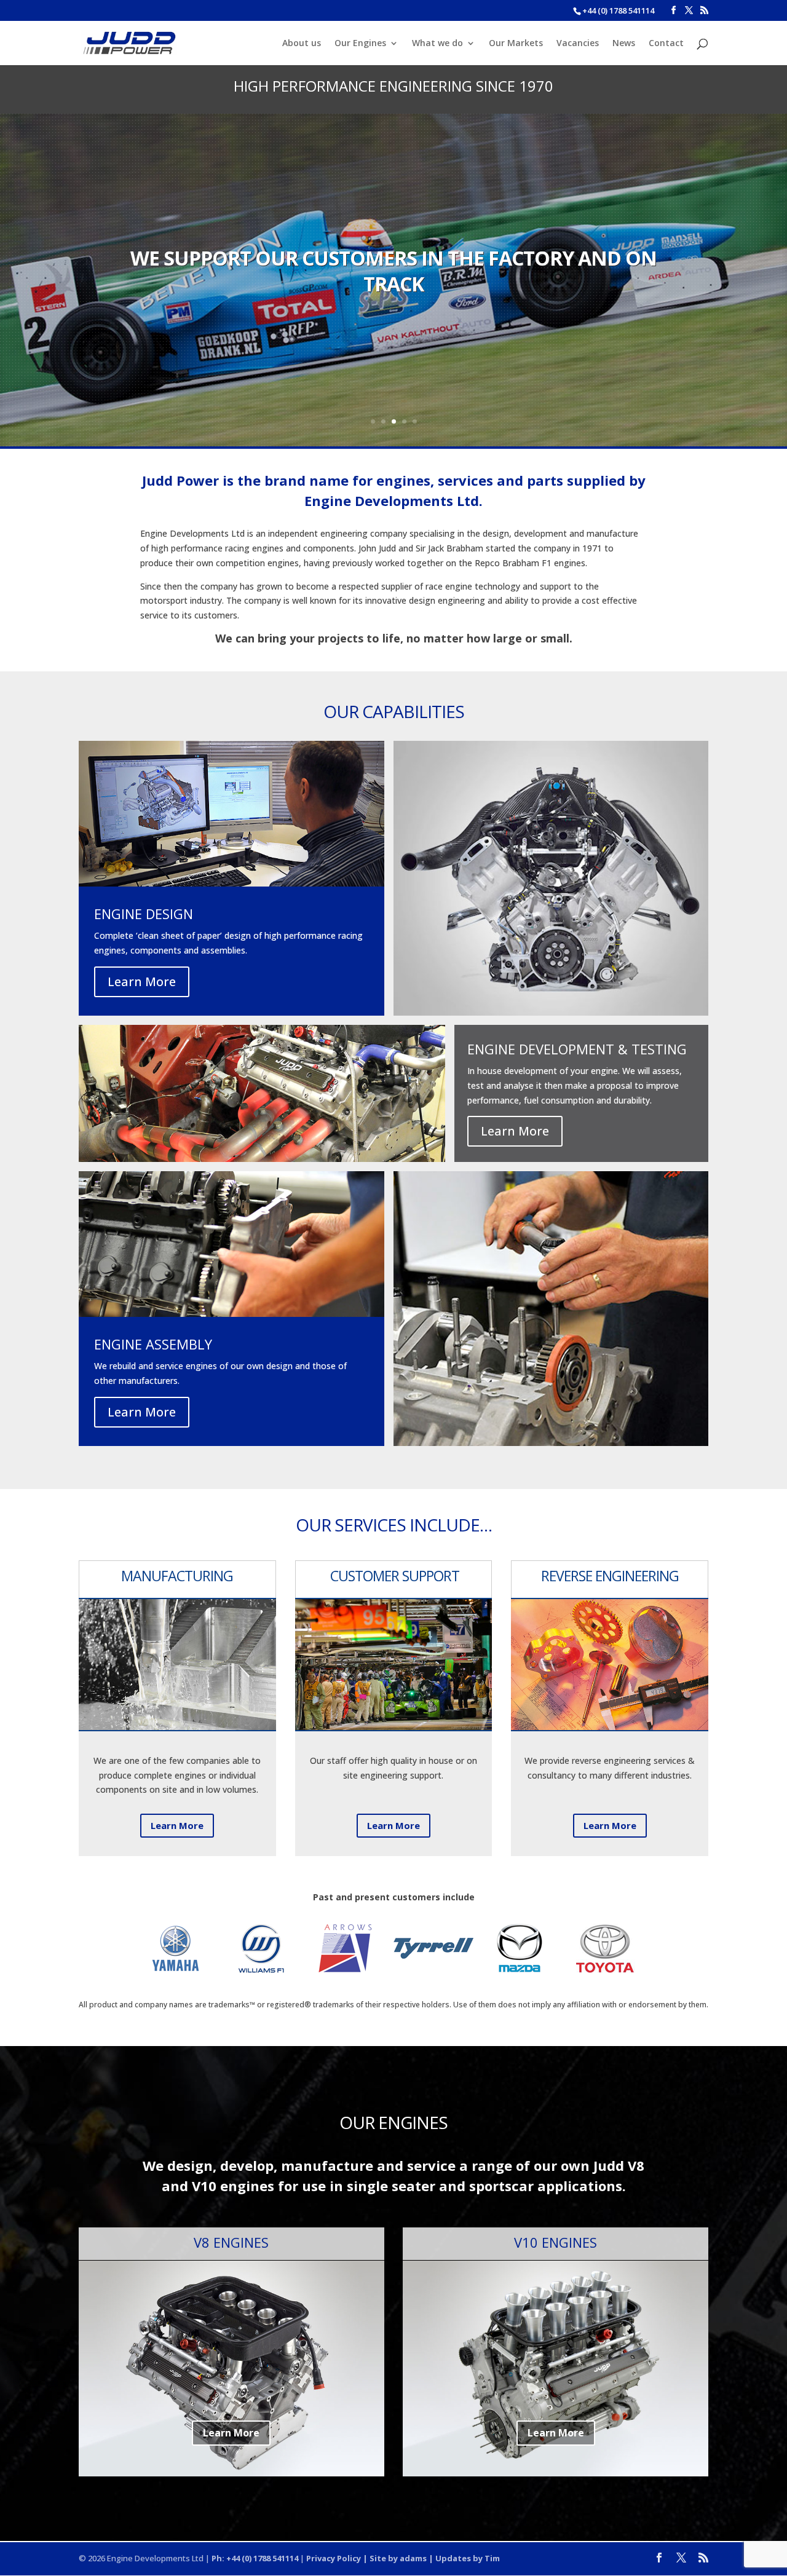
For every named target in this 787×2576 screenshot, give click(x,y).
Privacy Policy (334, 2558)
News (624, 44)
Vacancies (578, 44)
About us (302, 44)
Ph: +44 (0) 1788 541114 (255, 2558)
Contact (666, 44)
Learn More (142, 982)
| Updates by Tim (463, 2558)
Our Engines (360, 44)
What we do (437, 44)
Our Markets (516, 44)
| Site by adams (394, 2558)
